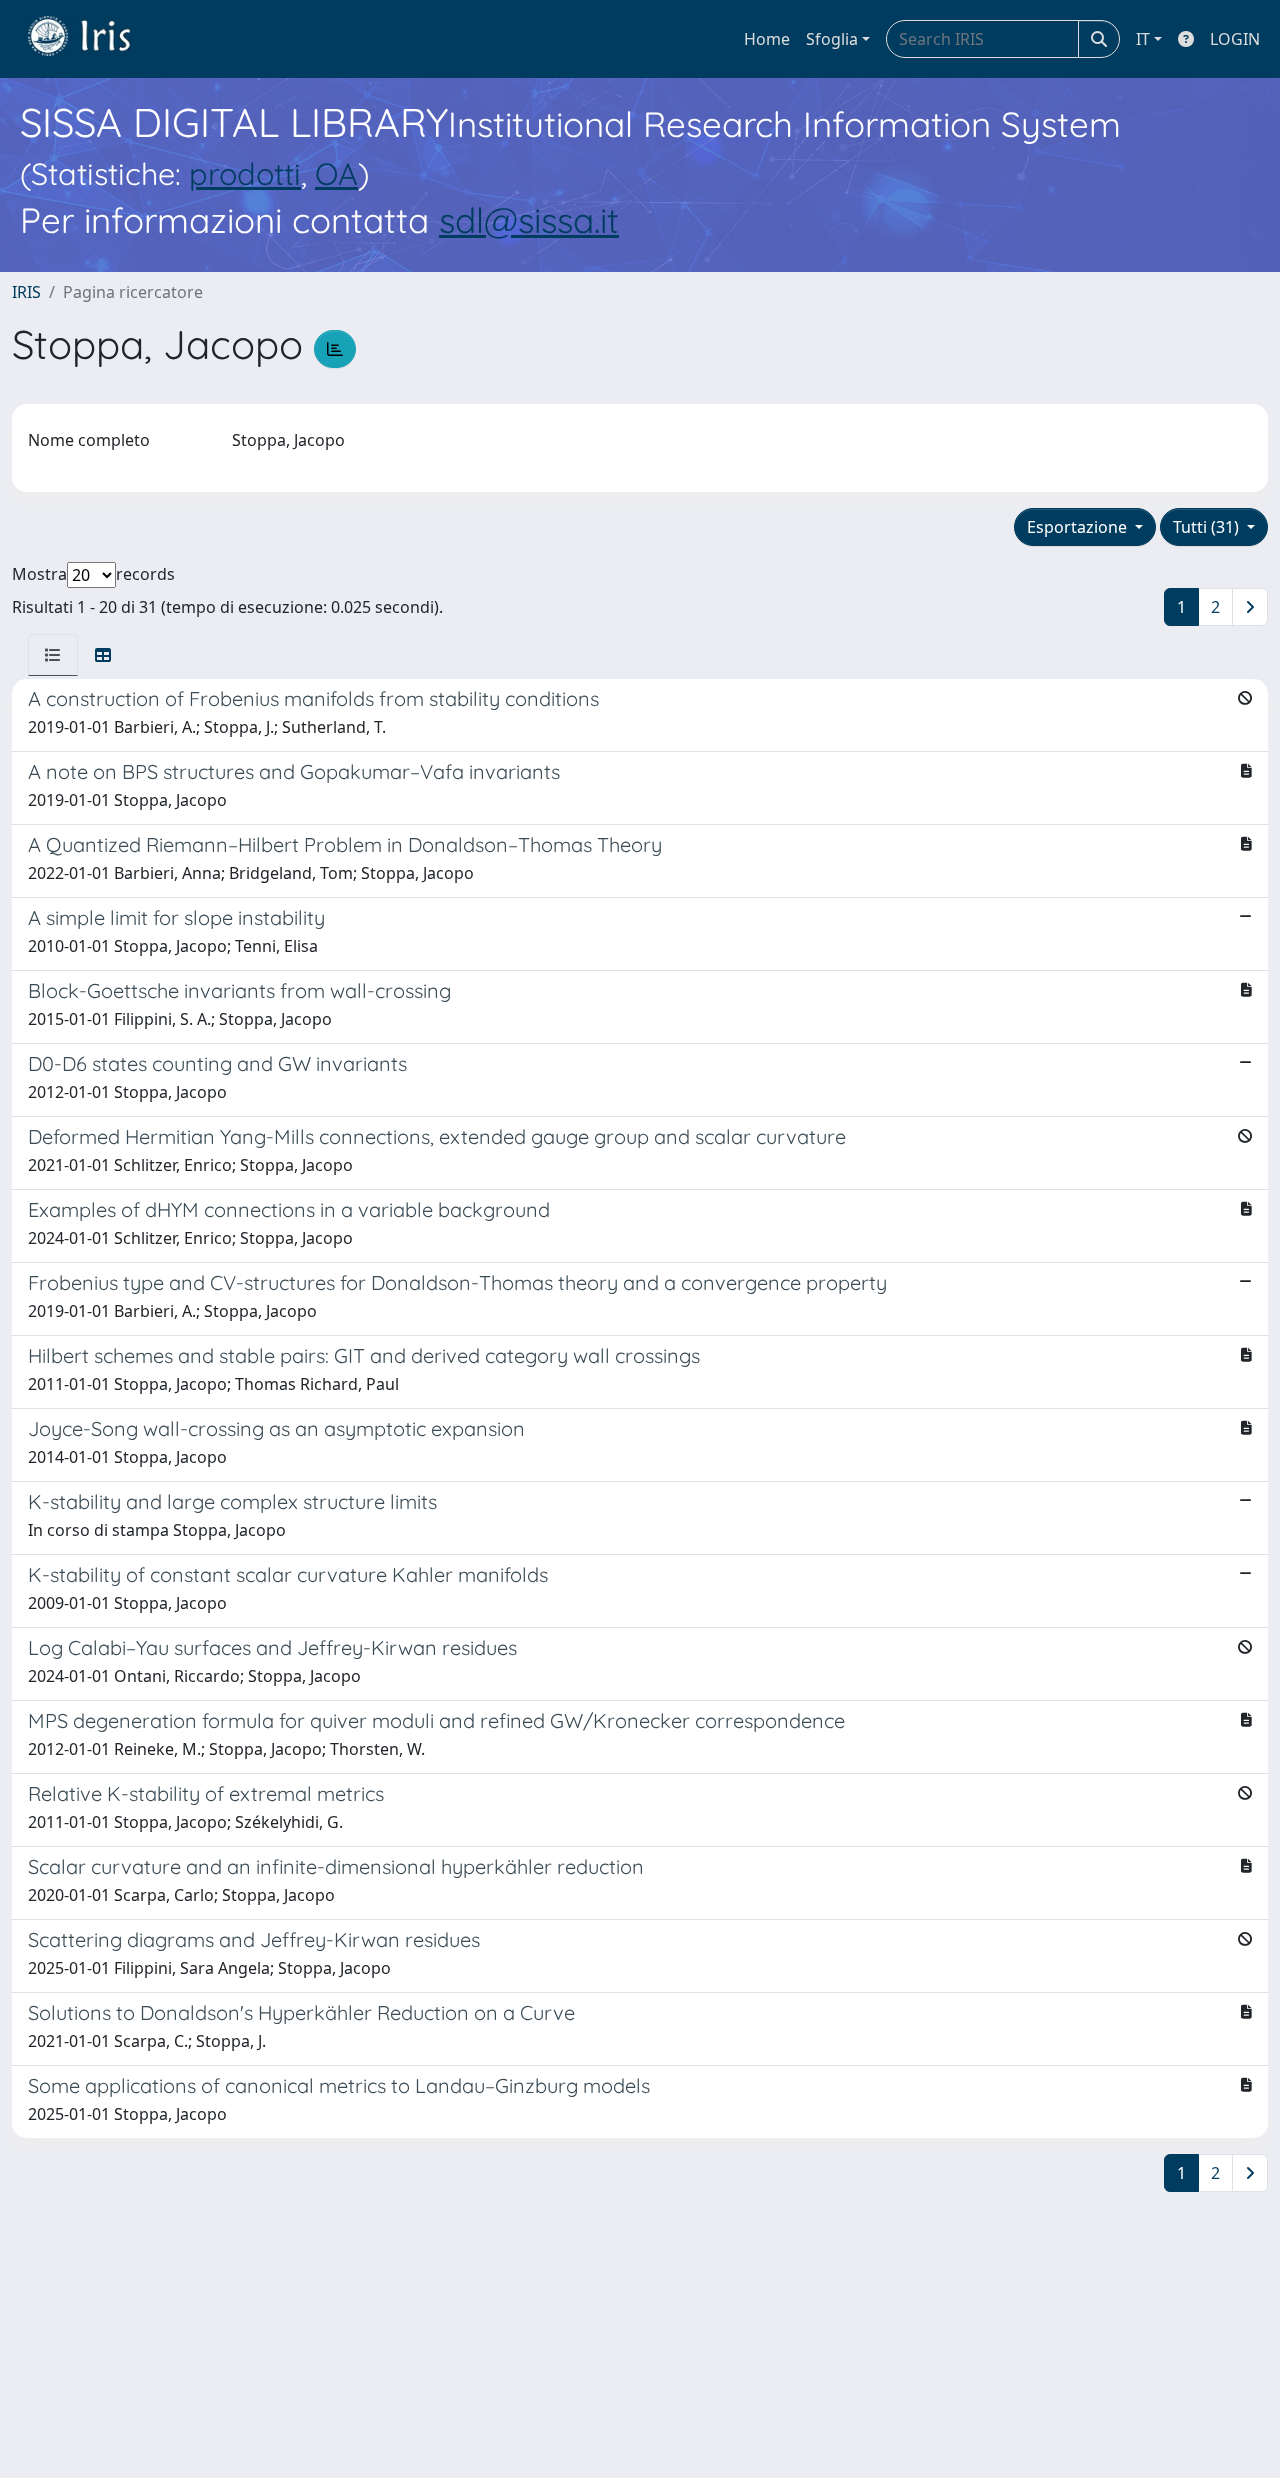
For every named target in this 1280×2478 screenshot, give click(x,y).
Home (767, 39)
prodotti (245, 173)
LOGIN (1235, 39)
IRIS (26, 292)
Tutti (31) (1208, 527)
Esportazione (1079, 527)
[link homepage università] (94, 39)
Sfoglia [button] (832, 39)
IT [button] (1143, 39)
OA (336, 173)
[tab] (53, 655)
